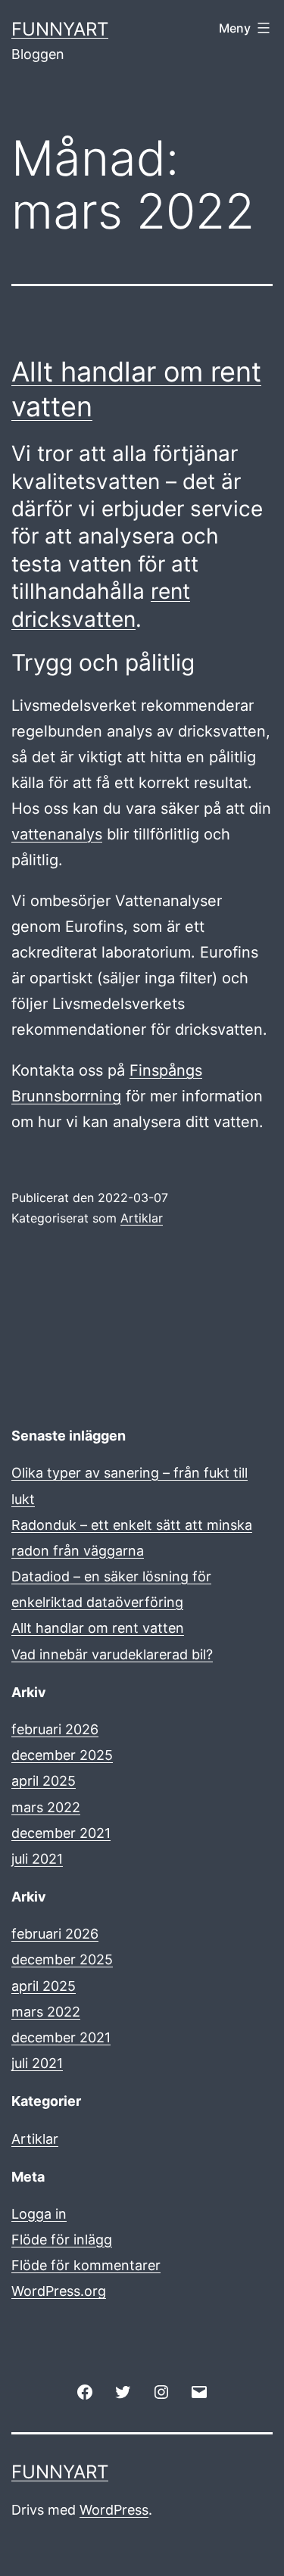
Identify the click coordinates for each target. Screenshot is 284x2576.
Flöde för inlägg (62, 2240)
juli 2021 (37, 1859)
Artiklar (142, 1218)
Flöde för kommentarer (86, 2265)
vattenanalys (57, 834)
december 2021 (61, 1833)
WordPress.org (59, 2291)
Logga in (39, 2214)
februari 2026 (55, 1729)
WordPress (114, 2510)
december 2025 (62, 1755)
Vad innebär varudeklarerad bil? (112, 1654)
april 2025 (44, 1781)
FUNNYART (60, 29)
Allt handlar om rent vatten (98, 1628)
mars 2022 (46, 1807)
